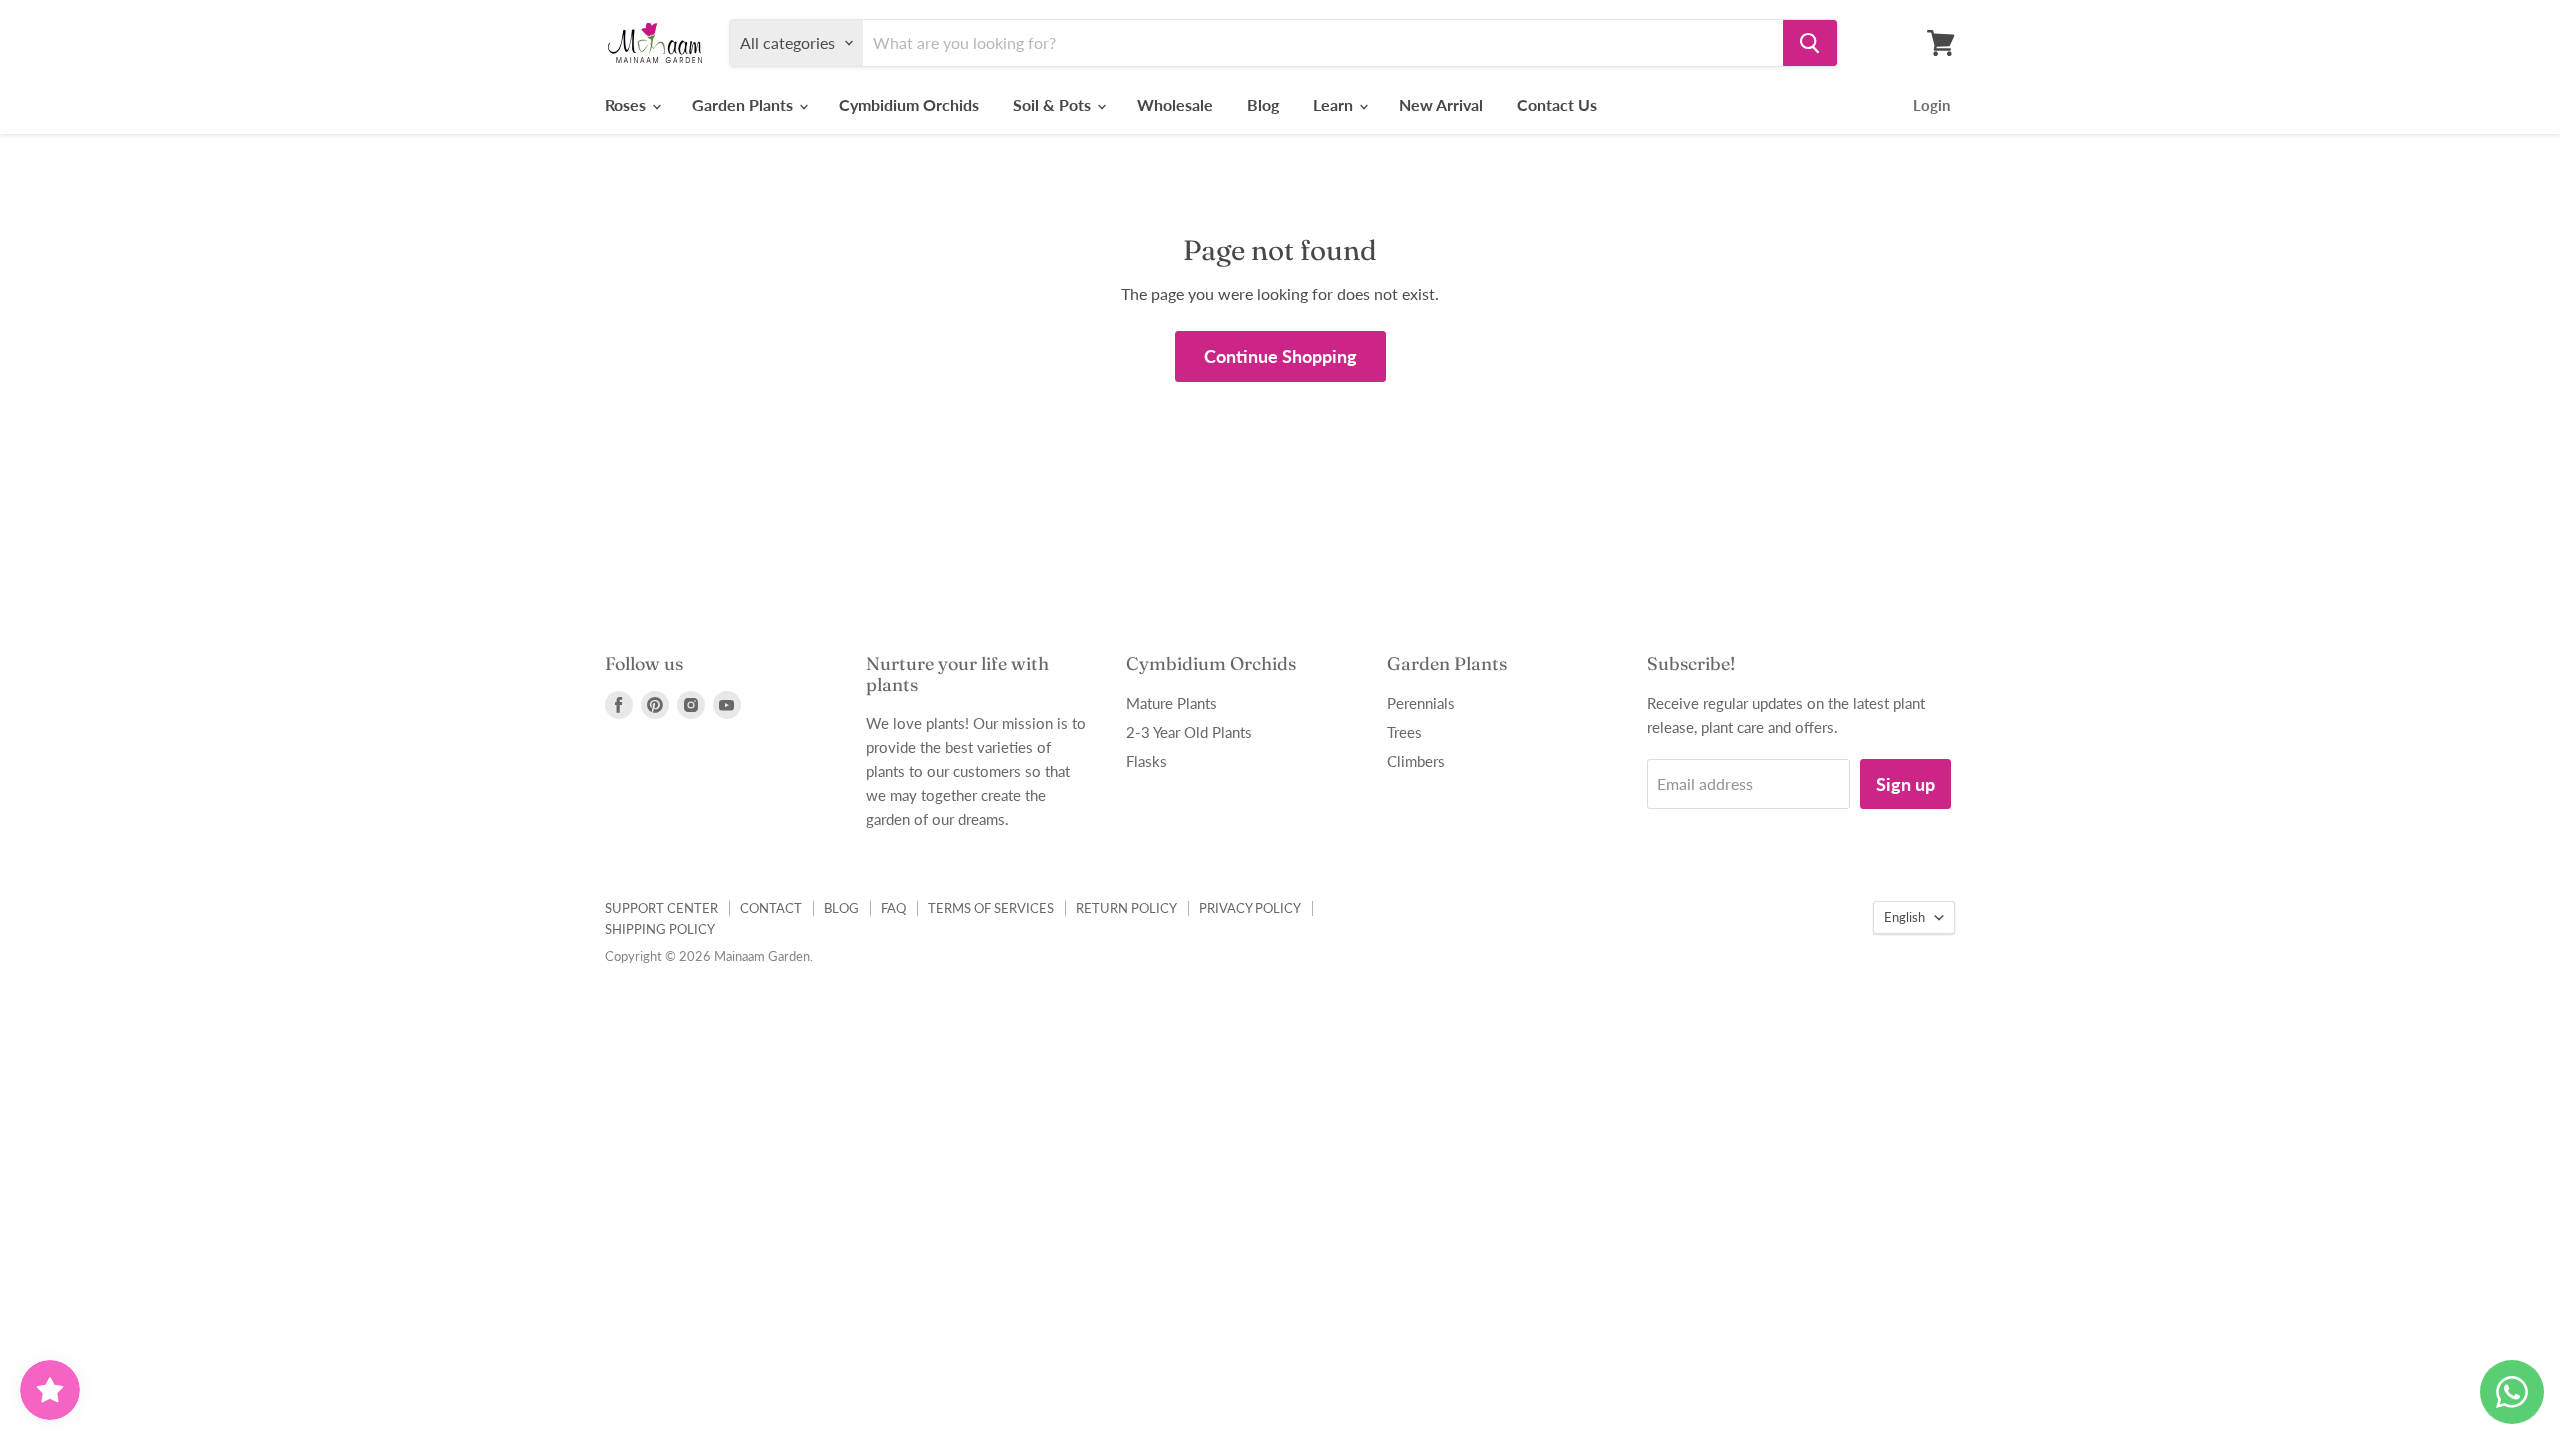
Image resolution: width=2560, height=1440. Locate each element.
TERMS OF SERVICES (991, 908)
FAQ (893, 908)
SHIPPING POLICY (660, 929)
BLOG (841, 908)
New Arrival (1441, 104)
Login (1931, 105)
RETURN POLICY (1126, 908)
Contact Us (1557, 104)
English (1904, 917)
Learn (1335, 104)
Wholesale (1175, 104)
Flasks (1146, 761)
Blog (1263, 104)
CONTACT (771, 908)
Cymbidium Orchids (909, 104)
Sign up (1905, 784)
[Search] (1810, 43)
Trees (1404, 732)
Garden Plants (744, 104)
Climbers (1416, 761)
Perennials (1421, 703)
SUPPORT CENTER (661, 908)
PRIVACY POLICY (1250, 908)
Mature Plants (1171, 703)
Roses (627, 104)
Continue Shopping (1280, 356)
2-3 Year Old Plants (1189, 732)
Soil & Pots (1054, 104)
